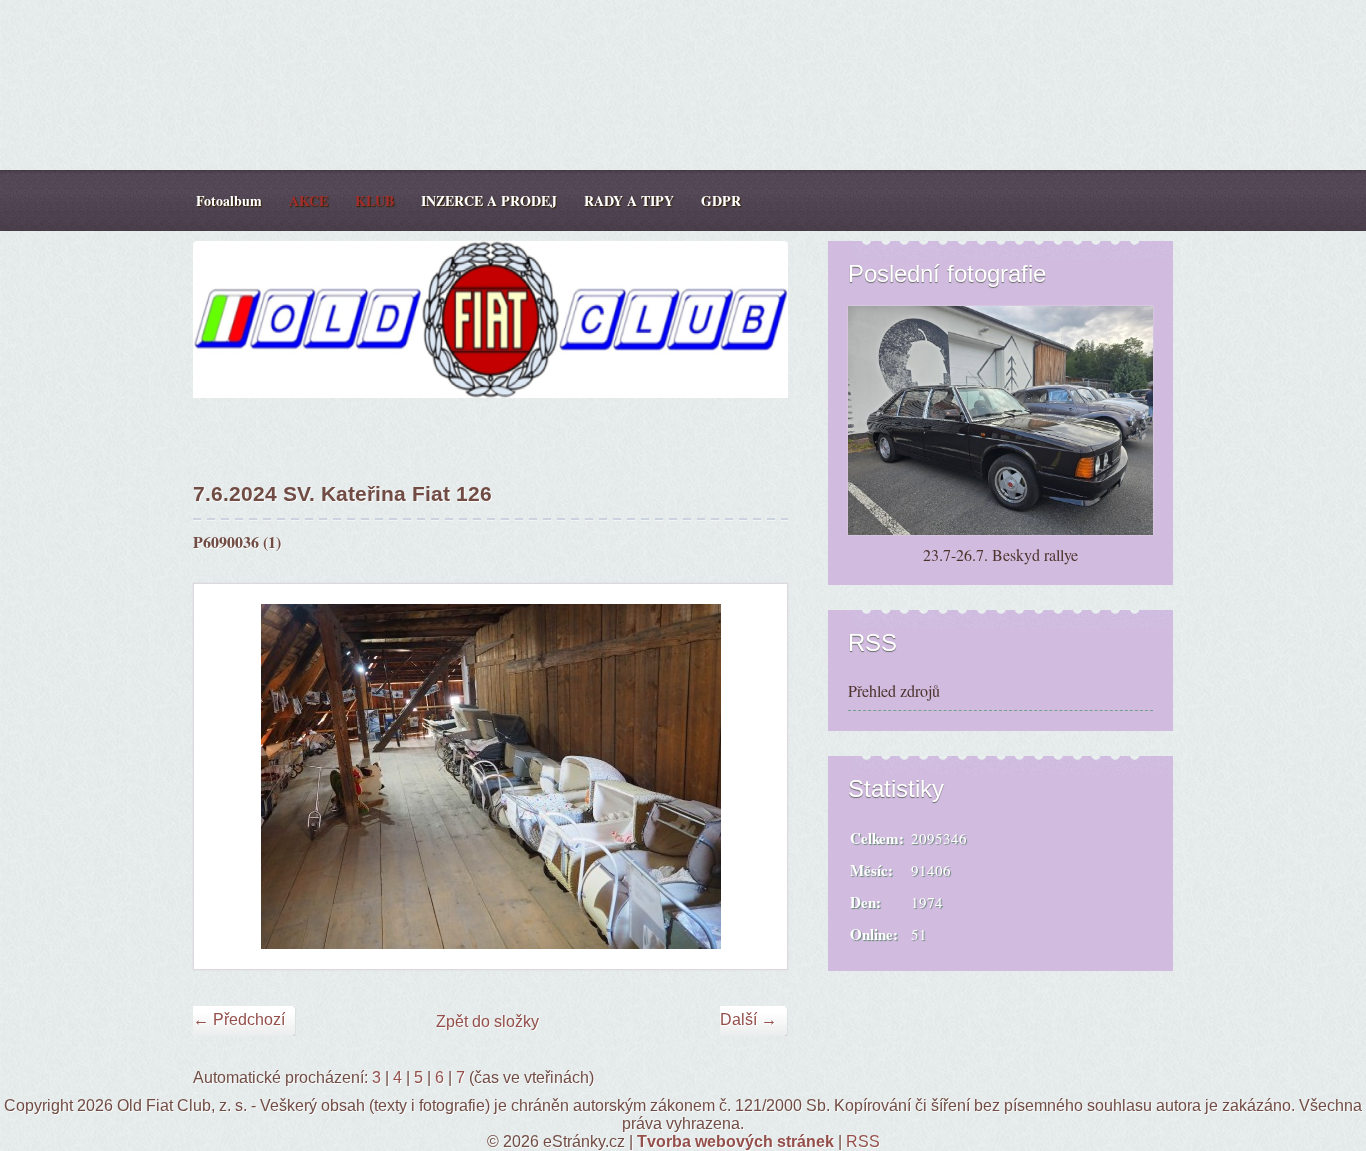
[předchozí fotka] (226, 776)
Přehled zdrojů (894, 690)
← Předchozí (239, 1019)
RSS (863, 1141)
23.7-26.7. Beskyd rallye (1000, 554)
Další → (748, 1019)
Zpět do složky (487, 1021)
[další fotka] (754, 776)
